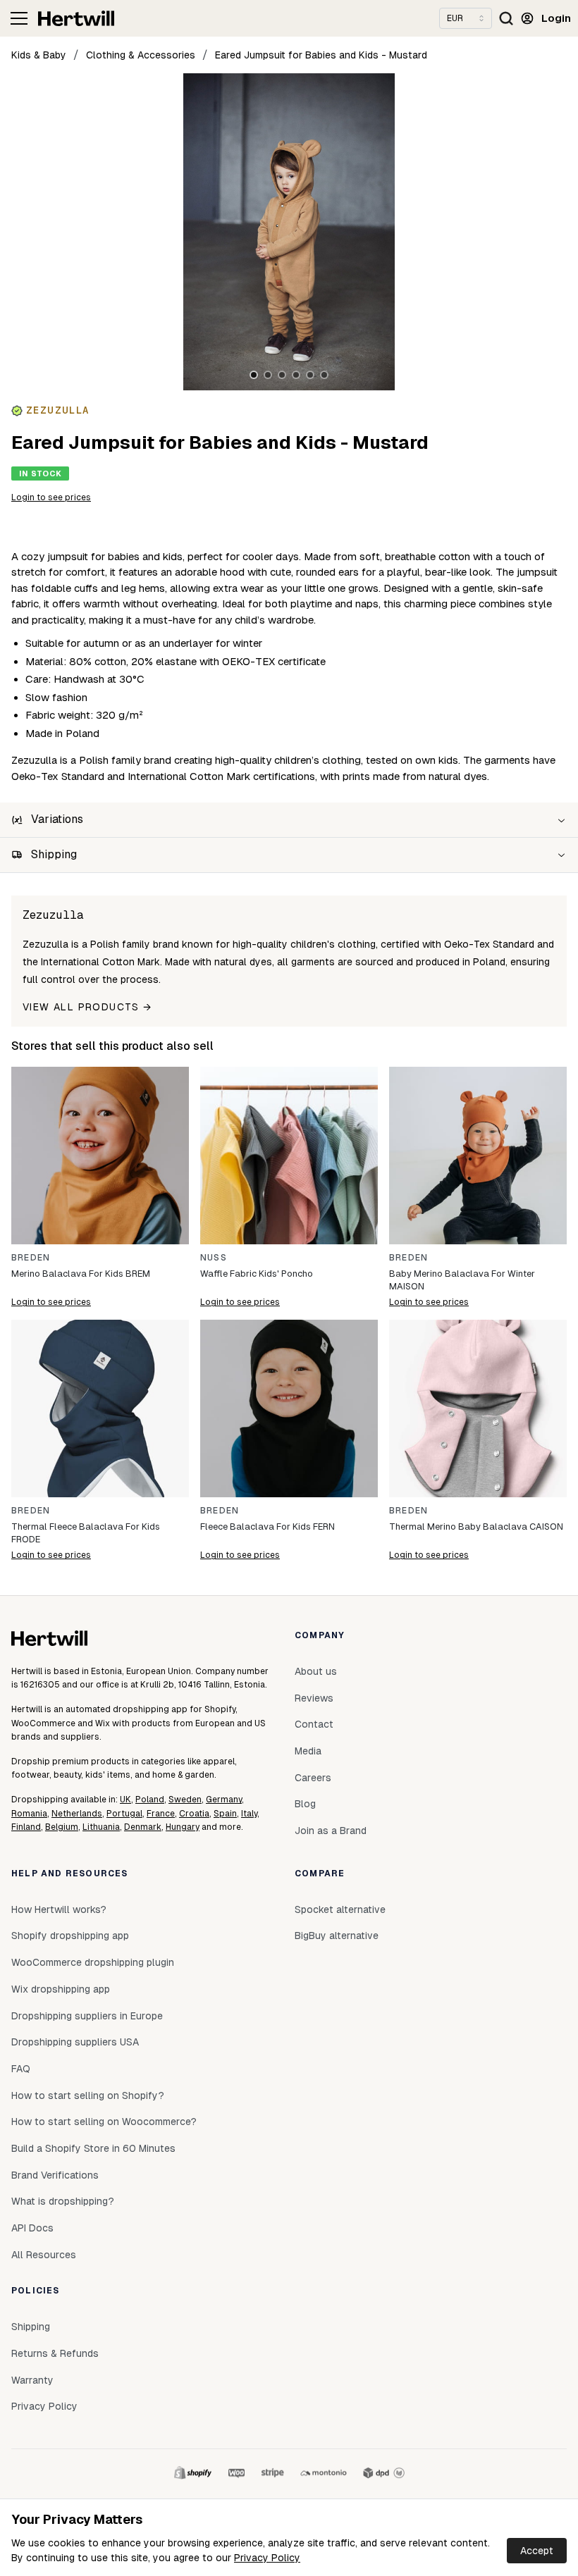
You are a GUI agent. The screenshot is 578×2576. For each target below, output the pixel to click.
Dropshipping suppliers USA (75, 2042)
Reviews (314, 1698)
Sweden (185, 1800)
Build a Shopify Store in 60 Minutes (93, 2148)
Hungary (183, 1827)
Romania (29, 1814)
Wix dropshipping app (61, 1989)
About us (316, 1671)
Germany (224, 1800)
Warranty (32, 2380)
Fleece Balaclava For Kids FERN (268, 1527)
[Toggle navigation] (19, 18)
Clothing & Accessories (141, 55)
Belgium (62, 1827)
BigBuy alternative (337, 1936)
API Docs (32, 2228)
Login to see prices (51, 497)
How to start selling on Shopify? (88, 2095)
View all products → (87, 1007)
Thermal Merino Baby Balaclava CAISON (476, 1527)
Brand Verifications (55, 2175)
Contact (314, 1724)
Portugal (124, 1814)
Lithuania (101, 1827)
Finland (26, 1827)
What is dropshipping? (63, 2201)
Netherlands (77, 1814)
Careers (313, 1778)
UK (125, 1800)
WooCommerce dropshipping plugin (93, 1962)
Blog (305, 1804)
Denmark (143, 1827)
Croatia (194, 1814)
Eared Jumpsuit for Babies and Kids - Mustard (321, 55)
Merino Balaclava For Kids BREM (81, 1274)
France (161, 1814)
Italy (249, 1814)
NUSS (214, 1258)
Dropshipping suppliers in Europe (87, 2016)
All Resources (44, 2255)
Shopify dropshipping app (70, 1936)
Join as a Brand (331, 1831)
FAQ (21, 2069)
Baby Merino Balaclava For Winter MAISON (462, 1280)
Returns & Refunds (55, 2353)
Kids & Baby (39, 55)
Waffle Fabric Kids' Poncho (257, 1274)
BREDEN (31, 1258)
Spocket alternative (340, 1909)
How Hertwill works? (59, 1909)
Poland (150, 1800)
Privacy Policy (267, 2558)
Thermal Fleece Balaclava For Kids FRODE (86, 1533)
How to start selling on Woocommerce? (104, 2122)
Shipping (31, 2327)
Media (308, 1751)
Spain (225, 1814)
